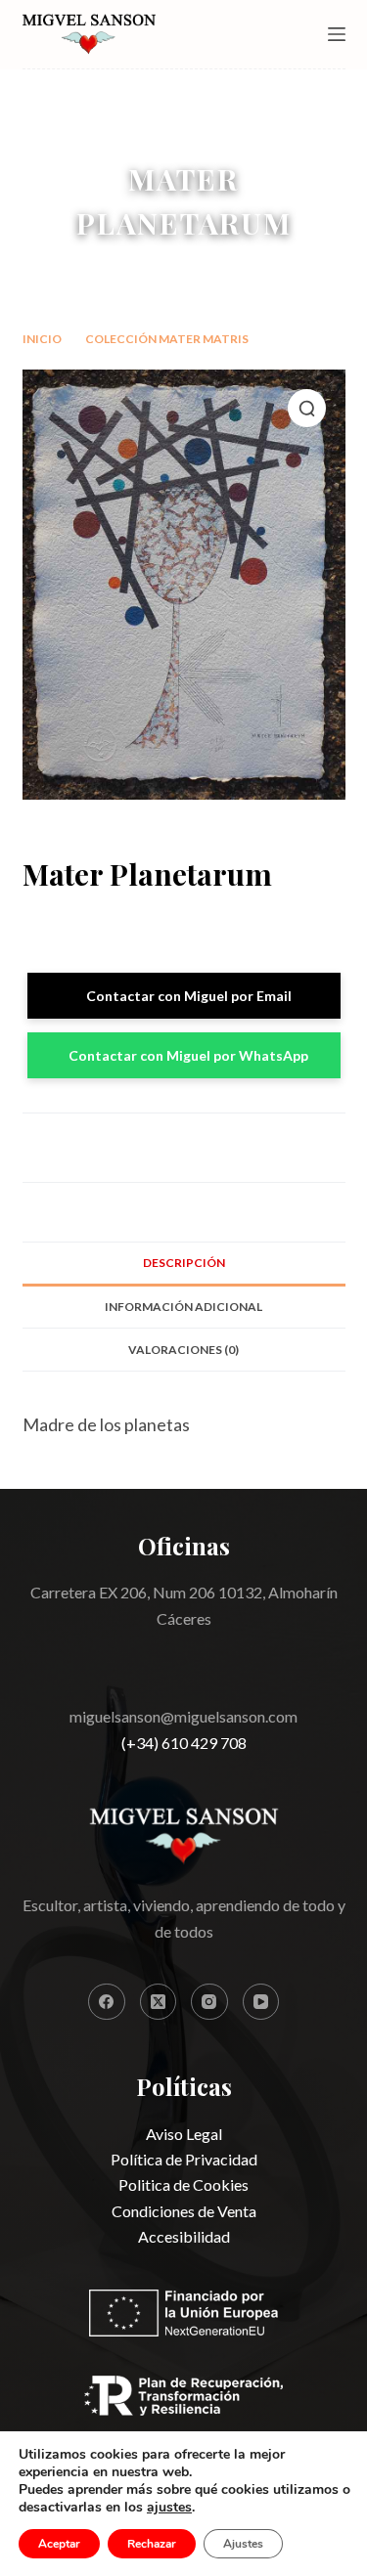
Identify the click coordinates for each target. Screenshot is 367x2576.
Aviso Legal (184, 2134)
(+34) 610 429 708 (184, 1743)
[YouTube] (261, 2002)
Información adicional (183, 1307)
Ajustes (243, 2544)
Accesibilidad (184, 2236)
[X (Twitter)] (159, 2002)
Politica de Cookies (183, 2184)
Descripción (184, 1263)
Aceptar (59, 2544)
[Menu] (337, 34)
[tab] (184, 1263)
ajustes (169, 2508)
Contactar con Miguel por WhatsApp (188, 1055)
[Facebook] (107, 2002)
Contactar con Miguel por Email (189, 996)
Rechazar (152, 2544)
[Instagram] (209, 2002)
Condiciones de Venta (184, 2211)
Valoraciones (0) (183, 1350)
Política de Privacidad (184, 2159)
